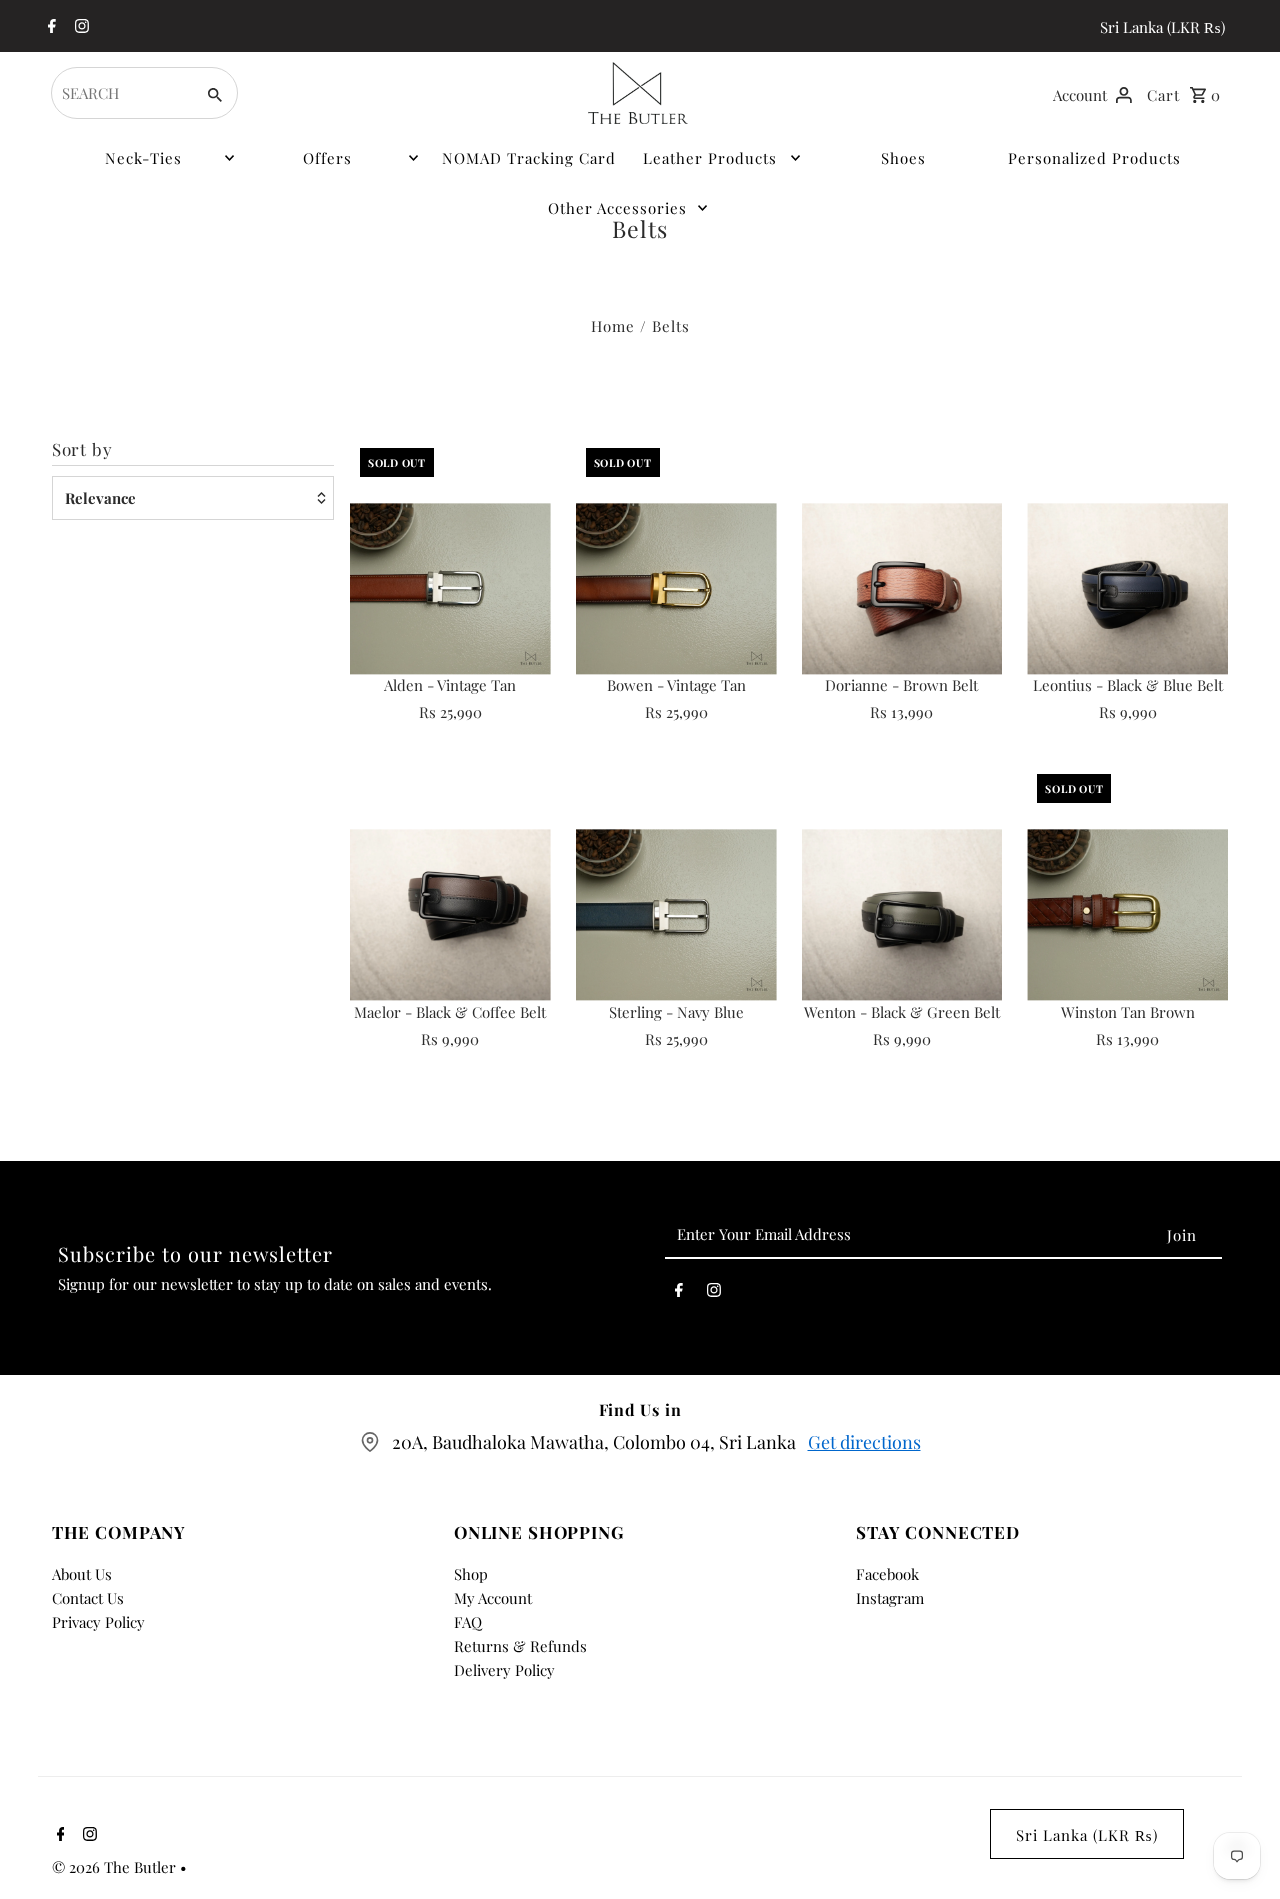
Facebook (887, 1574)
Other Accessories (617, 208)
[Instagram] (79, 27)
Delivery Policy (504, 1670)
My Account (493, 1598)
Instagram (890, 1598)
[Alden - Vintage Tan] (450, 588)
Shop (471, 1574)
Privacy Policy (98, 1622)
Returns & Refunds (520, 1646)
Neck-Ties (143, 158)
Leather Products (710, 158)
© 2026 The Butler (116, 1867)
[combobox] (120, 93)
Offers (327, 158)
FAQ (468, 1622)
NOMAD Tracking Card (529, 158)
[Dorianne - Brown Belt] (902, 588)
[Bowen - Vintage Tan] (676, 588)
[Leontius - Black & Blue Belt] (1127, 588)
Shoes (903, 158)
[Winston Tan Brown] (1127, 914)
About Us (82, 1574)
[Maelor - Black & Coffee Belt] (450, 914)
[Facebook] (49, 27)
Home (613, 326)
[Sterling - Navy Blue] (676, 914)
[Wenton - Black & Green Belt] (902, 914)
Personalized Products (1094, 158)
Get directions (864, 1442)
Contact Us (88, 1598)
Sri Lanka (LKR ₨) (1162, 27)
